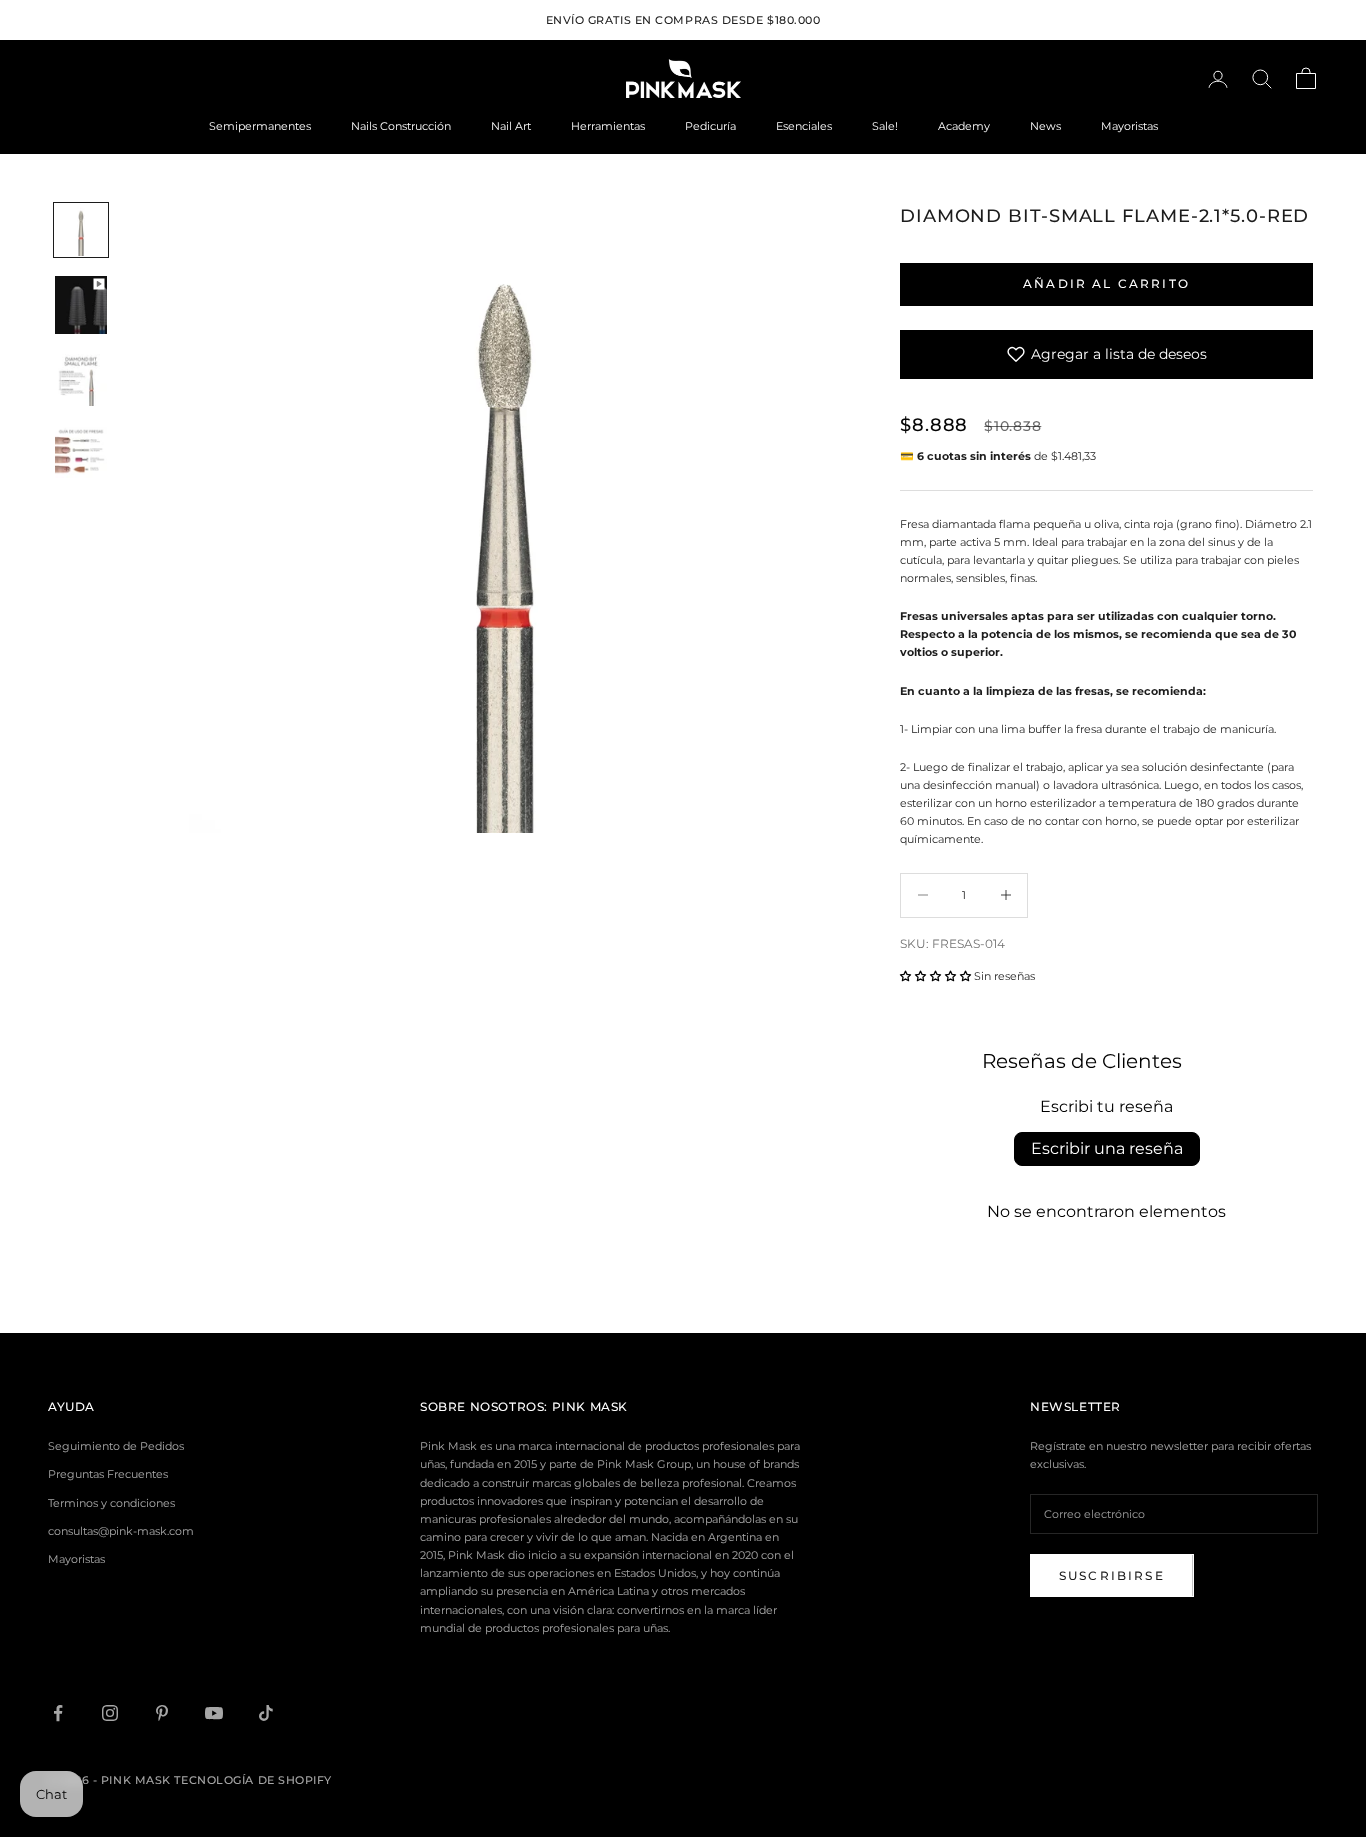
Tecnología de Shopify (253, 1780)
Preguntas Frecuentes (108, 1474)
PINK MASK (590, 1406)
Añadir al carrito (1106, 283)
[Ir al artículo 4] (81, 452)
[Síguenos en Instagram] (110, 1713)
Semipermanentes (260, 126)
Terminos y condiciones (111, 1503)
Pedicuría (710, 126)
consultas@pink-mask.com (121, 1531)
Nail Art (511, 126)
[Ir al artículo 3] (81, 380)
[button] (935, 976)
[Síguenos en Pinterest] (162, 1713)
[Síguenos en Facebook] (58, 1713)
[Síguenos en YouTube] (214, 1713)
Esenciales (804, 126)
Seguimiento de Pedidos (116, 1446)
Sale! (885, 126)
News (1045, 126)
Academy (964, 126)
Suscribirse (1112, 1575)
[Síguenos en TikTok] (266, 1713)
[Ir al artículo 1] (81, 230)
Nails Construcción (401, 126)
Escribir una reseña (1107, 1148)
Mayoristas (1129, 126)
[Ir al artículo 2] (81, 305)
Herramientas (608, 126)
